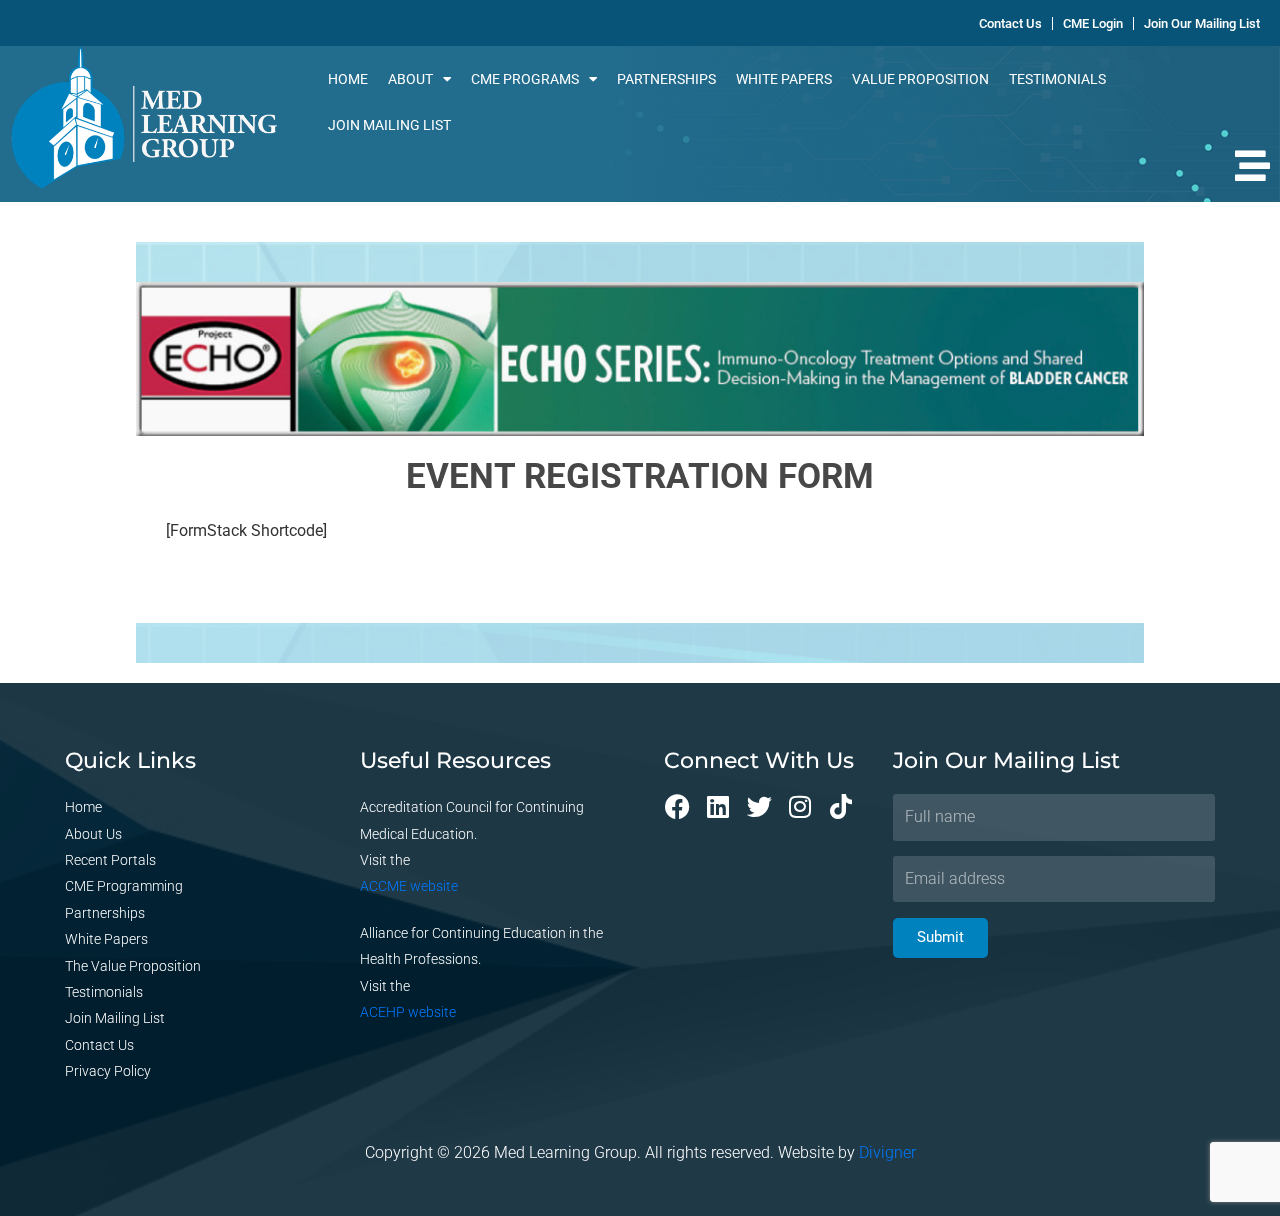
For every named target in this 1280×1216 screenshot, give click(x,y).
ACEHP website (408, 1012)
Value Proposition (920, 79)
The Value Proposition (133, 966)
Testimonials (1057, 79)
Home (348, 79)
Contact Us (99, 1045)
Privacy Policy (108, 1071)
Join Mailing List (389, 125)
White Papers (784, 79)
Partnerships (666, 79)
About (410, 79)
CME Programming (124, 886)
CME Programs (525, 79)
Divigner (887, 1152)
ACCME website (409, 886)
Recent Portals (110, 860)
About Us (93, 834)
